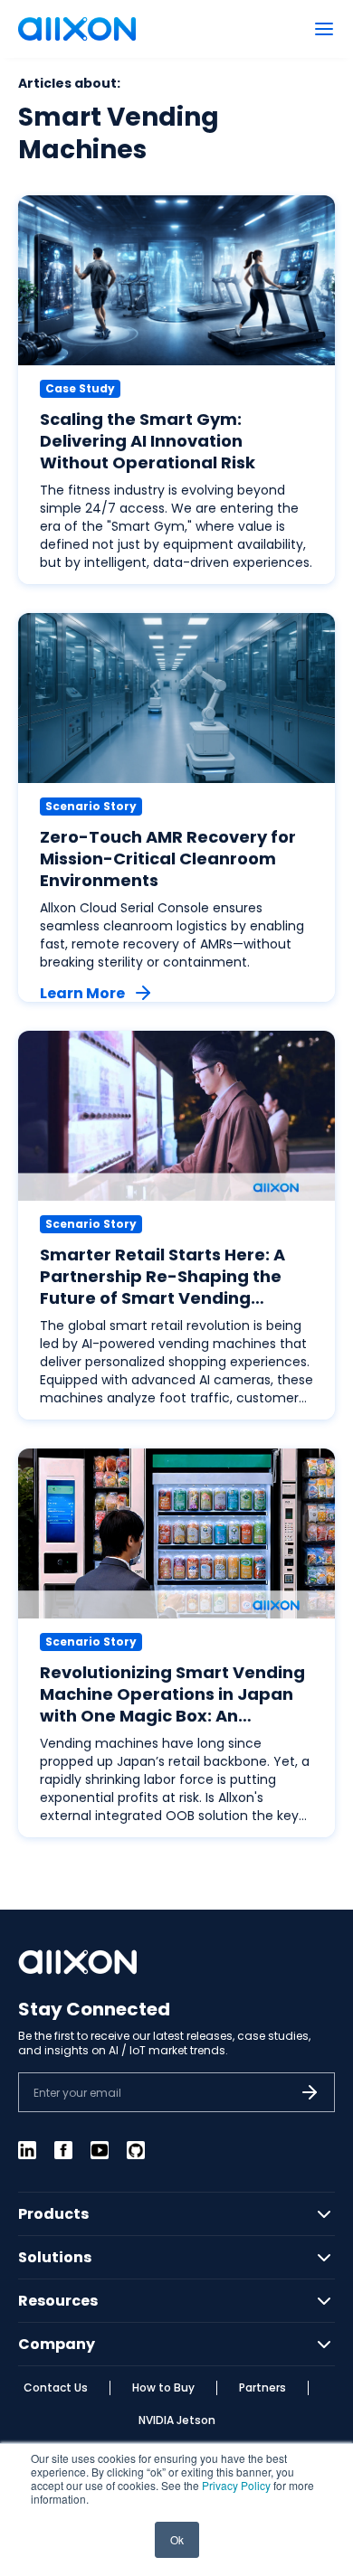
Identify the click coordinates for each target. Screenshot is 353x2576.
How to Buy (163, 2387)
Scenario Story (91, 806)
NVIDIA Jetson (177, 2420)
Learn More (82, 993)
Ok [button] (177, 2539)
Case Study (80, 388)
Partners (262, 2387)
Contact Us (56, 2387)
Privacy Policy (236, 2485)
